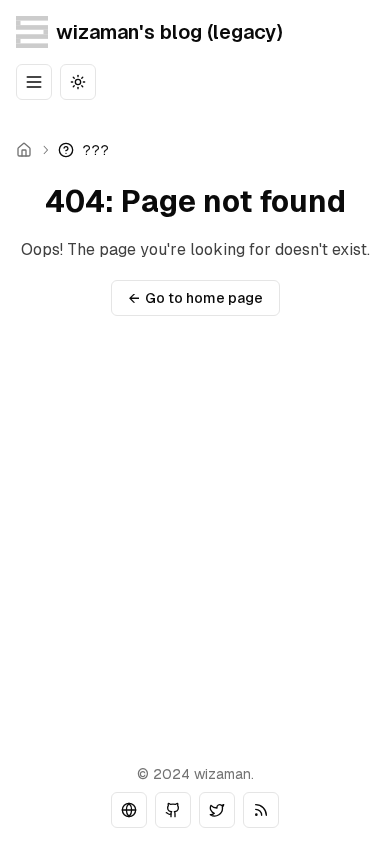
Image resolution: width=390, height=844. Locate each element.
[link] (83, 150)
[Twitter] (217, 810)
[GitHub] (173, 810)
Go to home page (195, 298)
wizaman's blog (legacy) (169, 32)
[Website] (129, 810)
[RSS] (261, 810)
